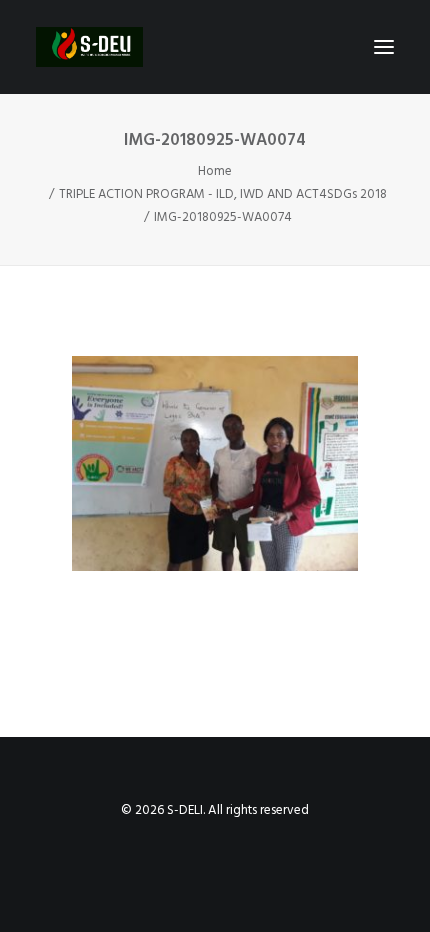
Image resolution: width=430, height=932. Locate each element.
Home (215, 171)
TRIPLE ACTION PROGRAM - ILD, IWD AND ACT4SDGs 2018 (223, 194)
